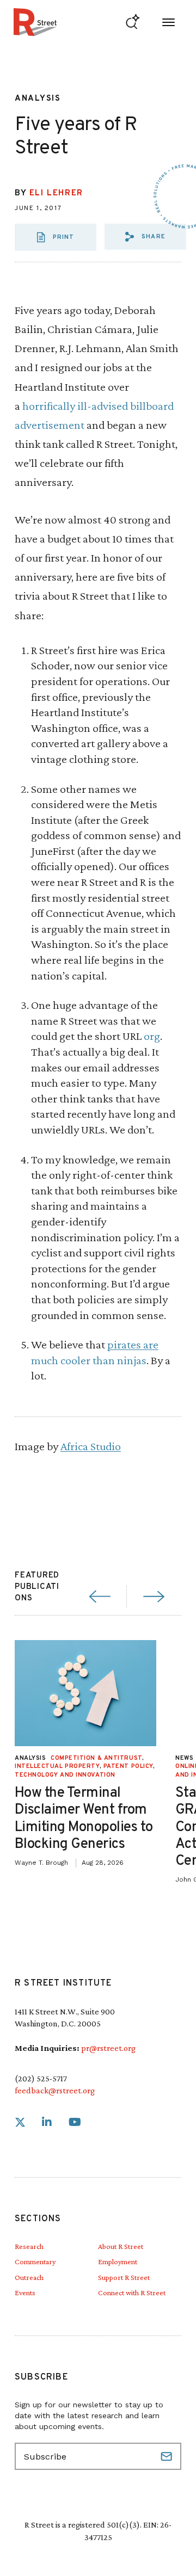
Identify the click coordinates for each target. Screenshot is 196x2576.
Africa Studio (91, 1446)
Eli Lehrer (56, 193)
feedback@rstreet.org (55, 2090)
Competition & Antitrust (96, 1758)
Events (25, 2292)
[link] (20, 2122)
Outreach (29, 2277)
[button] (145, 237)
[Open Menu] (169, 22)
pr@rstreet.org (108, 2048)
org (152, 1036)
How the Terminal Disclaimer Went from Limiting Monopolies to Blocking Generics (84, 1819)
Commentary (35, 2261)
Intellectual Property (57, 1766)
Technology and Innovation (65, 1775)
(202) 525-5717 (41, 2078)
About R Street (121, 2246)
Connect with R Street (132, 2292)
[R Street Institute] (35, 22)
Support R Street (124, 2277)
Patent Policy (128, 1766)
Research (29, 2246)
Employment (118, 2261)
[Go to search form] (133, 22)
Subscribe (168, 2456)
